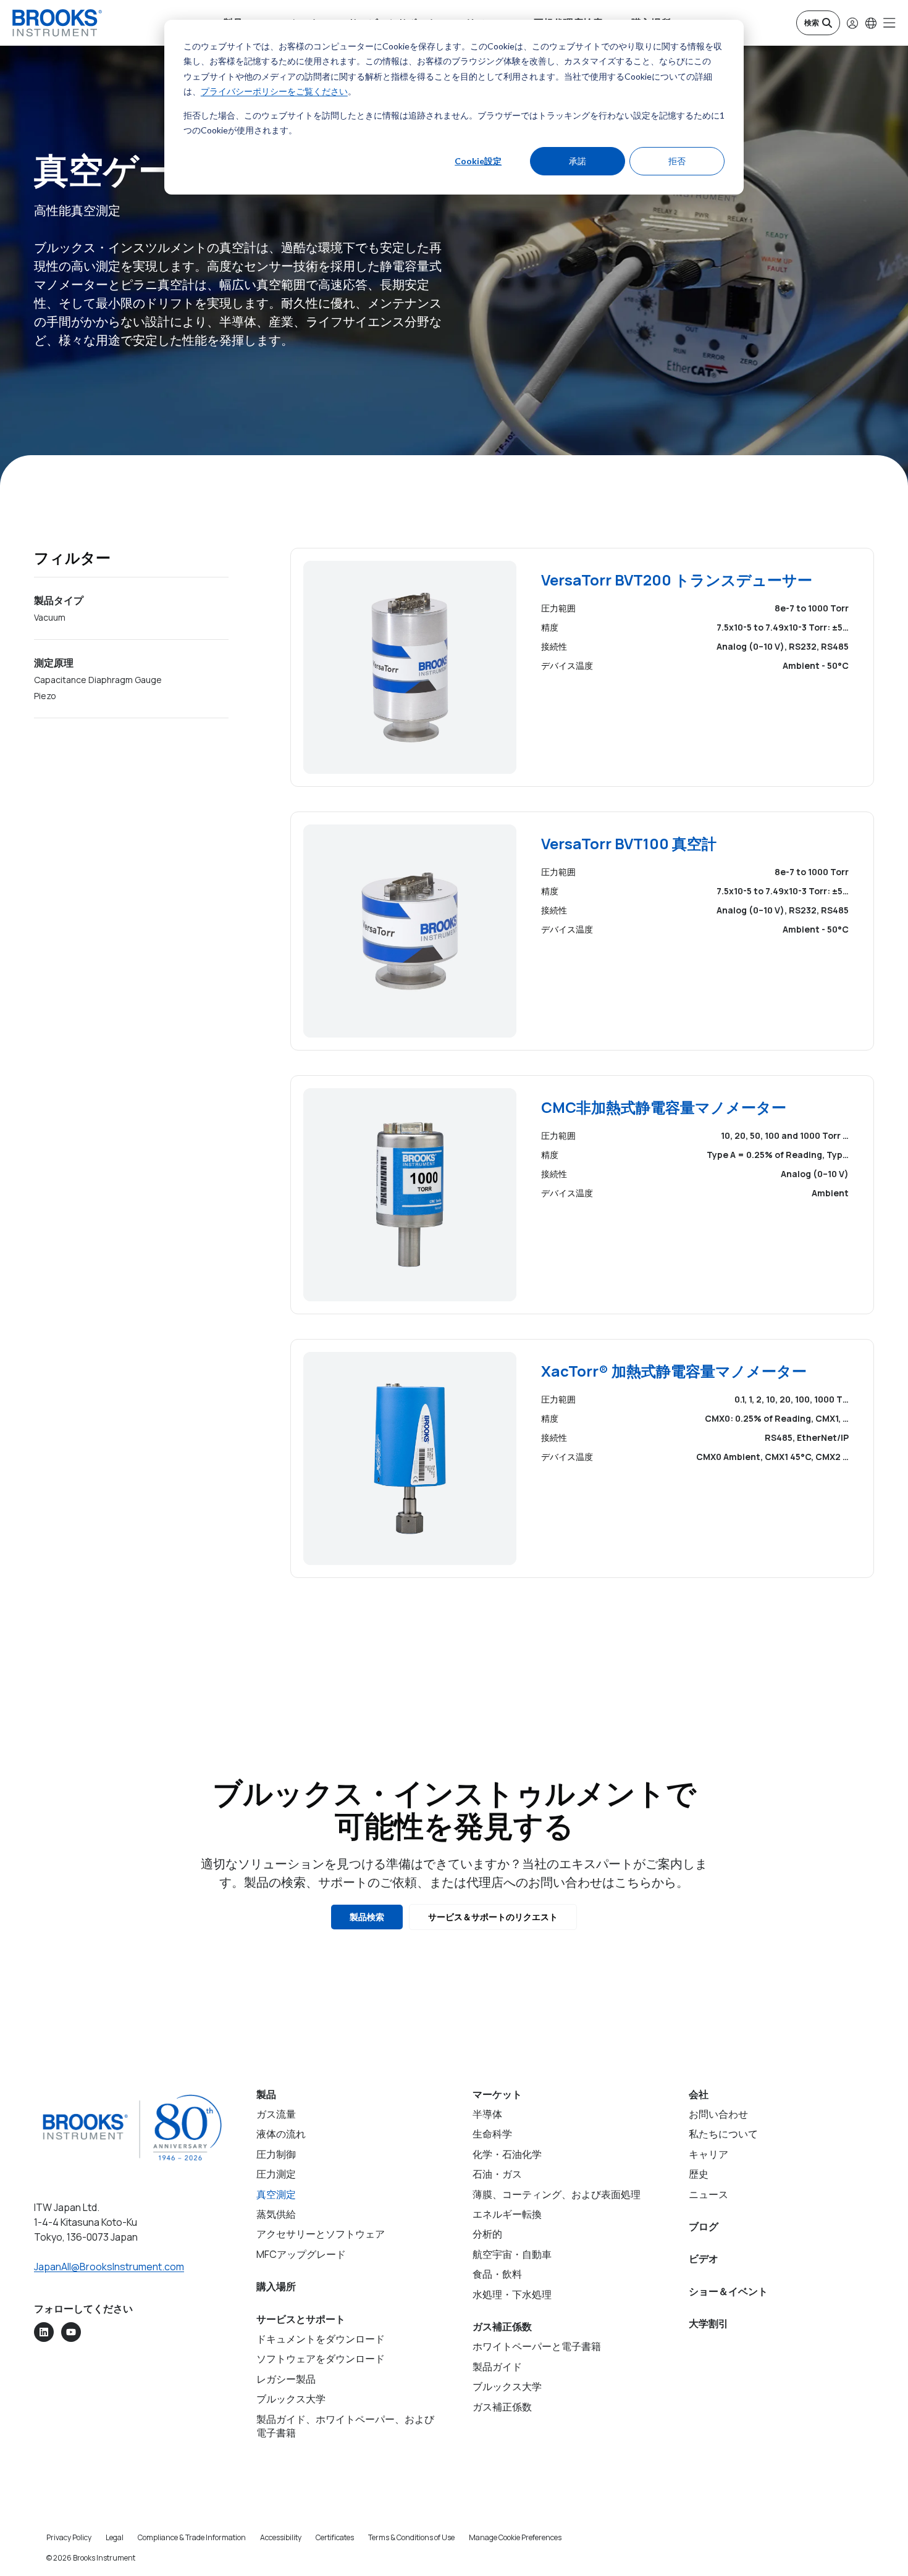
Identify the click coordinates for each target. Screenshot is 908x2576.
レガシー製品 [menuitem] (286, 2379)
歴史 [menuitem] (699, 2174)
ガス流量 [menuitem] (276, 2114)
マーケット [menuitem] (497, 2094)
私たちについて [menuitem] (723, 2134)
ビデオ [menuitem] (704, 2259)
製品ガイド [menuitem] (497, 2367)
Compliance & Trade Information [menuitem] (192, 2537)
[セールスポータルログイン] (852, 23)
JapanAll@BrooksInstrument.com (109, 2267)
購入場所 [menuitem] (276, 2286)
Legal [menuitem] (115, 2537)
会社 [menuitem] (699, 2094)
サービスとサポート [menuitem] (301, 2319)
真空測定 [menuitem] (276, 2194)
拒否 (677, 161)
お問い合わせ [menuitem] (718, 2114)
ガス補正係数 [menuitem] (502, 2326)
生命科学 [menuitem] (492, 2134)
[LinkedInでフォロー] (44, 2332)
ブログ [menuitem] (704, 2226)
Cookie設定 (478, 161)
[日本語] (871, 23)
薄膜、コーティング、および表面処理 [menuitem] (557, 2194)
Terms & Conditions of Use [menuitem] (411, 2537)
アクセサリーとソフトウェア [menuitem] (321, 2234)
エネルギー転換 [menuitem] (507, 2214)
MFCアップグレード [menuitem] (301, 2254)
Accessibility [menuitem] (281, 2537)
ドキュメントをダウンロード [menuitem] (321, 2339)
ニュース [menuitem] (708, 2194)
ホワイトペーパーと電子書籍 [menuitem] (537, 2346)
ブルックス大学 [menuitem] (291, 2399)
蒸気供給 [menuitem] (276, 2214)
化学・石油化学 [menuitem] (507, 2154)
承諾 (578, 161)
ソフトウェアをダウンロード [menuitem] (321, 2359)
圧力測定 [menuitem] (276, 2174)
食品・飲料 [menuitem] (497, 2274)
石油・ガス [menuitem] (497, 2174)
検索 (812, 23)
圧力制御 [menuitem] (276, 2154)
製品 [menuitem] (266, 2094)
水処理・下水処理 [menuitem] (512, 2294)
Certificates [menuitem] (335, 2537)
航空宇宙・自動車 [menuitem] (512, 2254)
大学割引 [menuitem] (708, 2323)
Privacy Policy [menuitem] (69, 2537)
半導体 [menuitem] (487, 2114)
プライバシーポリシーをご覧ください (274, 91)
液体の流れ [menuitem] (281, 2134)
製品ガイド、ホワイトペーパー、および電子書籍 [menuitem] (345, 2426)
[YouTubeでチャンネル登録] (71, 2332)
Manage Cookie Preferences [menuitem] (515, 2537)
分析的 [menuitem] (487, 2234)
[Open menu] (889, 23)
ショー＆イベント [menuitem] (728, 2291)
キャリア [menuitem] (708, 2154)
